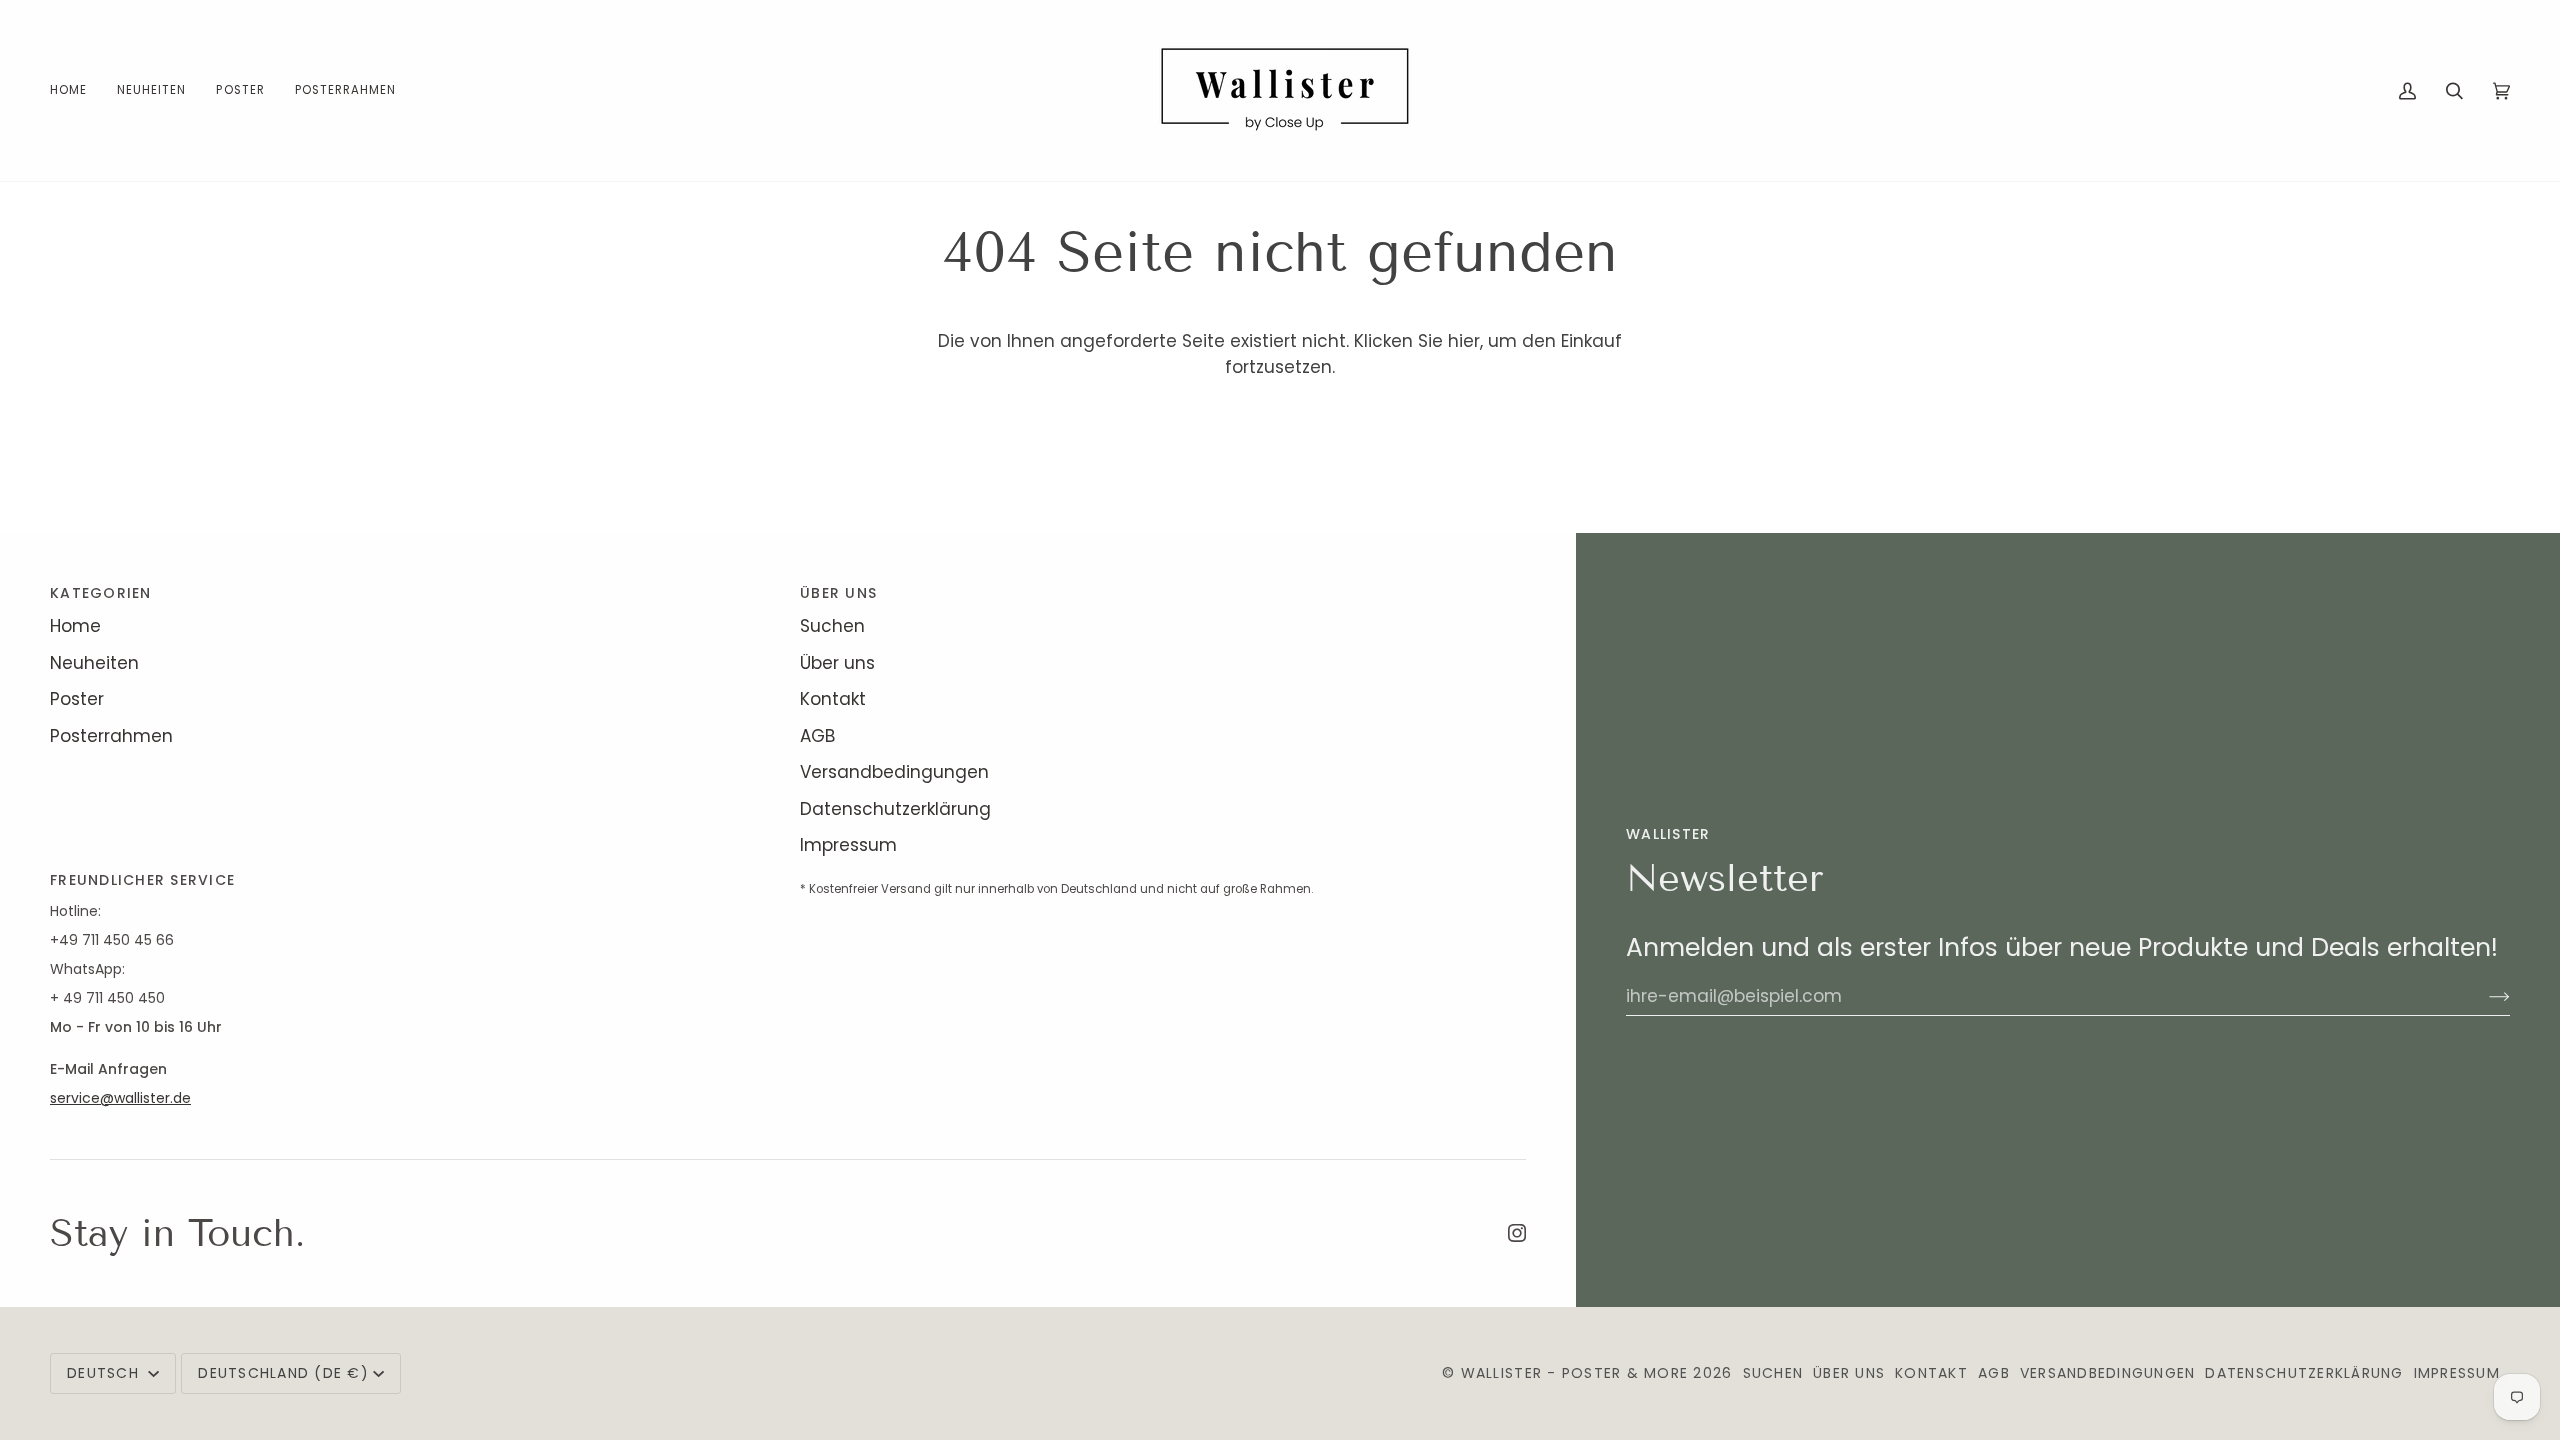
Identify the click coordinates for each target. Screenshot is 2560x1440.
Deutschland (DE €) (283, 1373)
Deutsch (105, 1373)
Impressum (848, 845)
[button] (240, 90)
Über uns (837, 663)
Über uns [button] (838, 593)
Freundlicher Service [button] (142, 880)
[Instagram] (1517, 1233)
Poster (77, 699)
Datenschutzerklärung (895, 809)
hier (1464, 341)
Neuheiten (94, 663)
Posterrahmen (111, 736)
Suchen (832, 626)
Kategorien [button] (101, 593)
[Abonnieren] (2483, 996)
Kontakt (833, 699)
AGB (817, 736)
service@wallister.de (120, 1098)
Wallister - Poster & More (1575, 1373)
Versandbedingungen (894, 772)
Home (75, 626)
